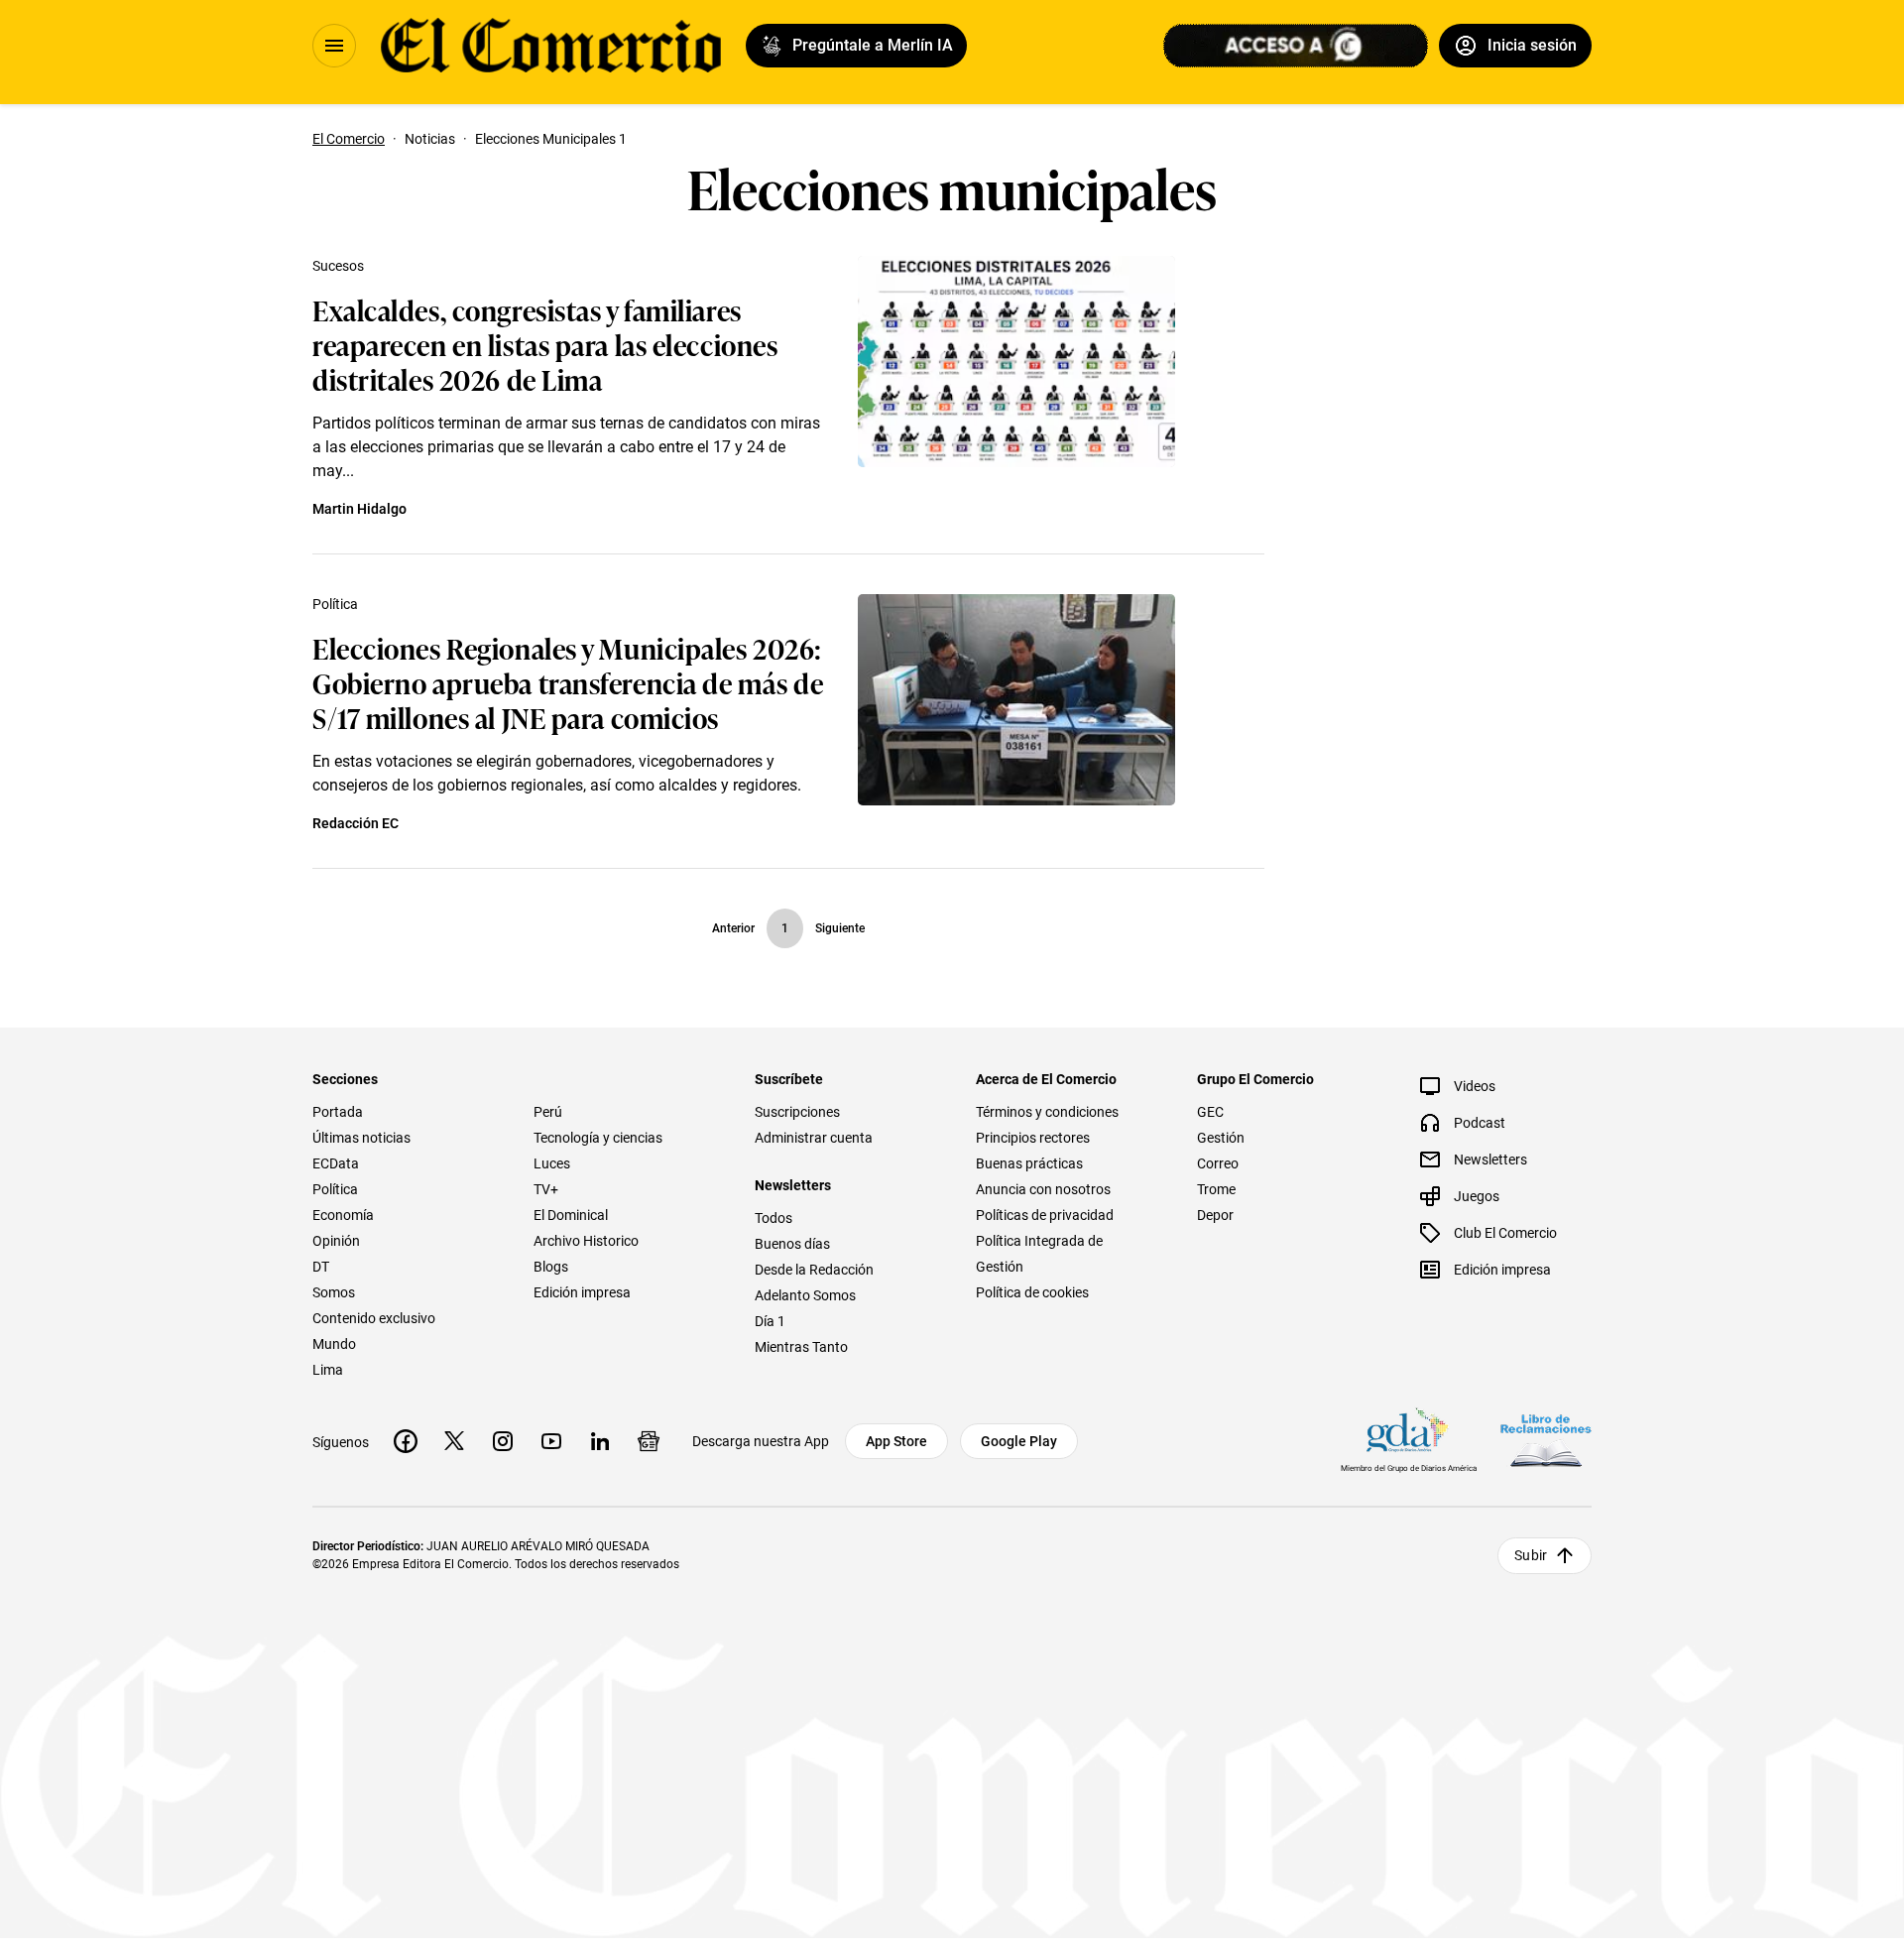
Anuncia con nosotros (1043, 1189)
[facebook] (406, 1441)
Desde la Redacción (814, 1270)
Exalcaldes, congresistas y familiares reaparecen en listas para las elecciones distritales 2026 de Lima (545, 344)
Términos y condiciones (1047, 1112)
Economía (343, 1215)
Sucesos (338, 266)
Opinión (336, 1241)
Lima (328, 1370)
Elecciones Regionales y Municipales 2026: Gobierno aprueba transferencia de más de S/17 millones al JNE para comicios (568, 682)
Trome (1216, 1189)
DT (321, 1267)
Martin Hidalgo (359, 509)
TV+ (546, 1189)
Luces (552, 1163)
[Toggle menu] (334, 46)
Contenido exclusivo (374, 1318)
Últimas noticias (361, 1138)
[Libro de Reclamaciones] (1546, 1441)
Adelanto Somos (805, 1295)
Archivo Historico (586, 1241)
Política (335, 604)
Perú (548, 1112)
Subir (1531, 1555)
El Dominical (571, 1215)
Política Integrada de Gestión (1039, 1254)
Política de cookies (1032, 1292)
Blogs (551, 1267)
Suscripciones (797, 1112)
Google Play (1019, 1441)
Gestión (1221, 1138)
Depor (1215, 1215)
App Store (896, 1441)
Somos (334, 1292)
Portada (338, 1112)
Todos (773, 1218)
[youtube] (551, 1441)
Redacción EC (356, 823)
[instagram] (503, 1441)
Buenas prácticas (1029, 1163)
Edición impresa (582, 1292)
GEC (1210, 1112)
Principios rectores (1033, 1138)
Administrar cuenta (814, 1138)
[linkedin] (600, 1441)
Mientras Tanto (801, 1347)
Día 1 (770, 1321)
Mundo (334, 1344)
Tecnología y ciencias (598, 1138)
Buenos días (792, 1244)
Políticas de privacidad (1045, 1215)
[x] (454, 1441)
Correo (1218, 1163)
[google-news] (649, 1441)
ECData (336, 1163)
